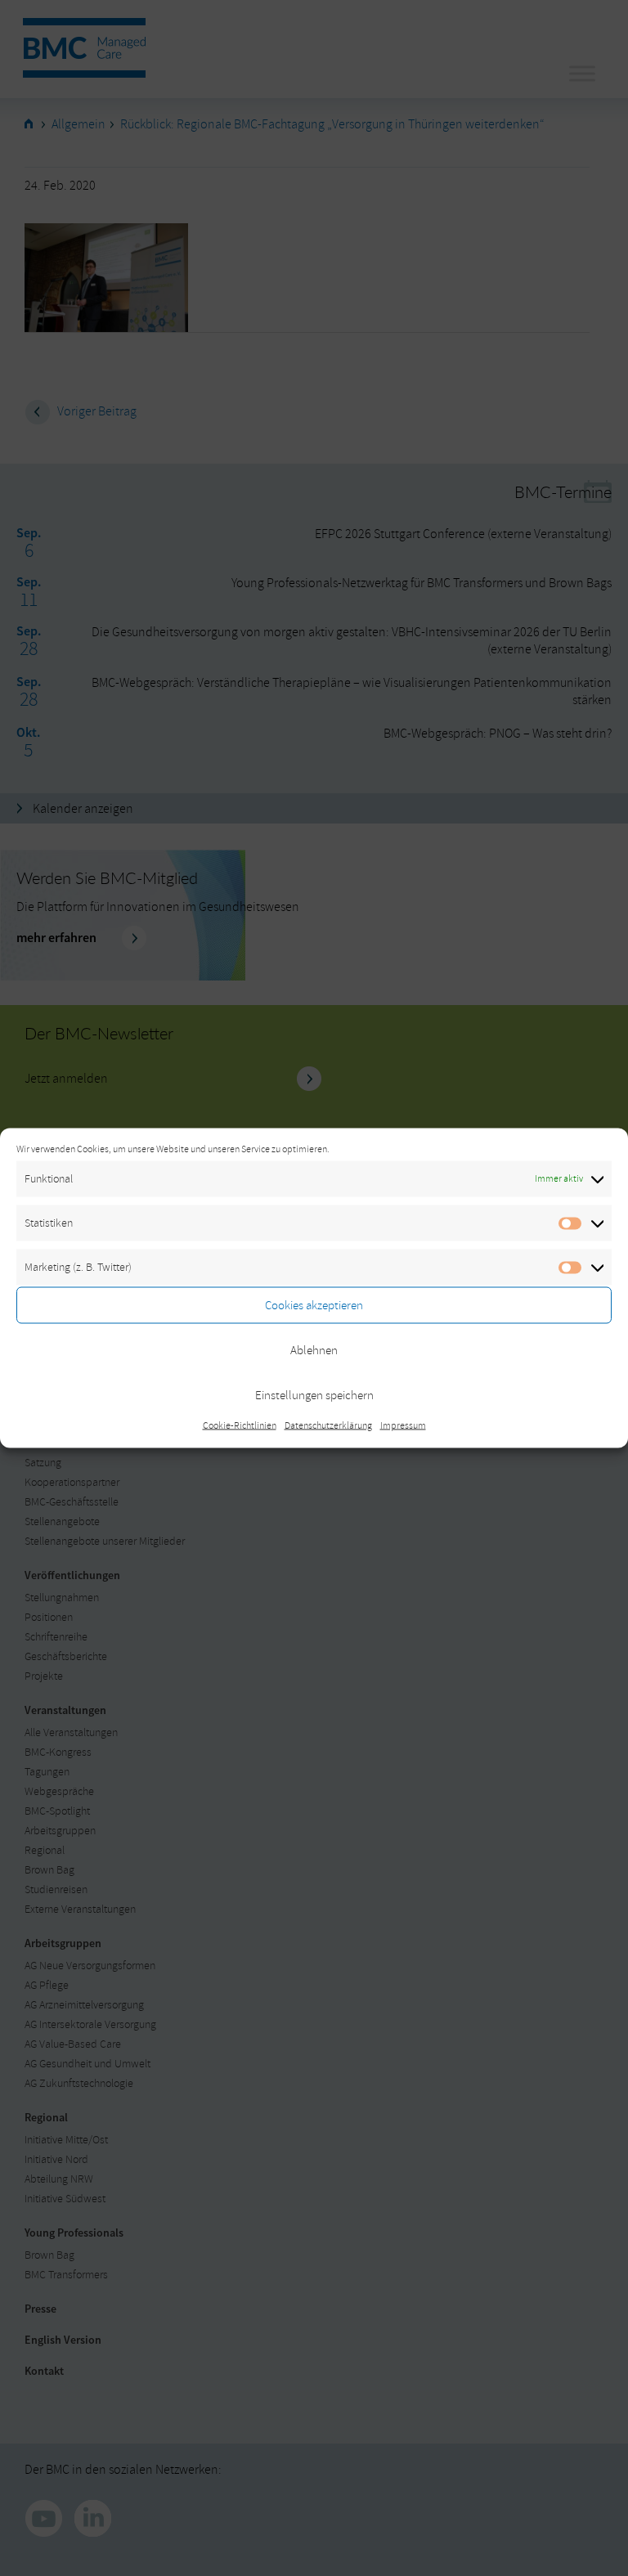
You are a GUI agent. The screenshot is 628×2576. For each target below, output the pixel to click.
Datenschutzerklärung (328, 1426)
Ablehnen (314, 1350)
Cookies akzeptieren (314, 1305)
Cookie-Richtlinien (240, 1426)
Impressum (403, 1426)
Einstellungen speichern (314, 1395)
